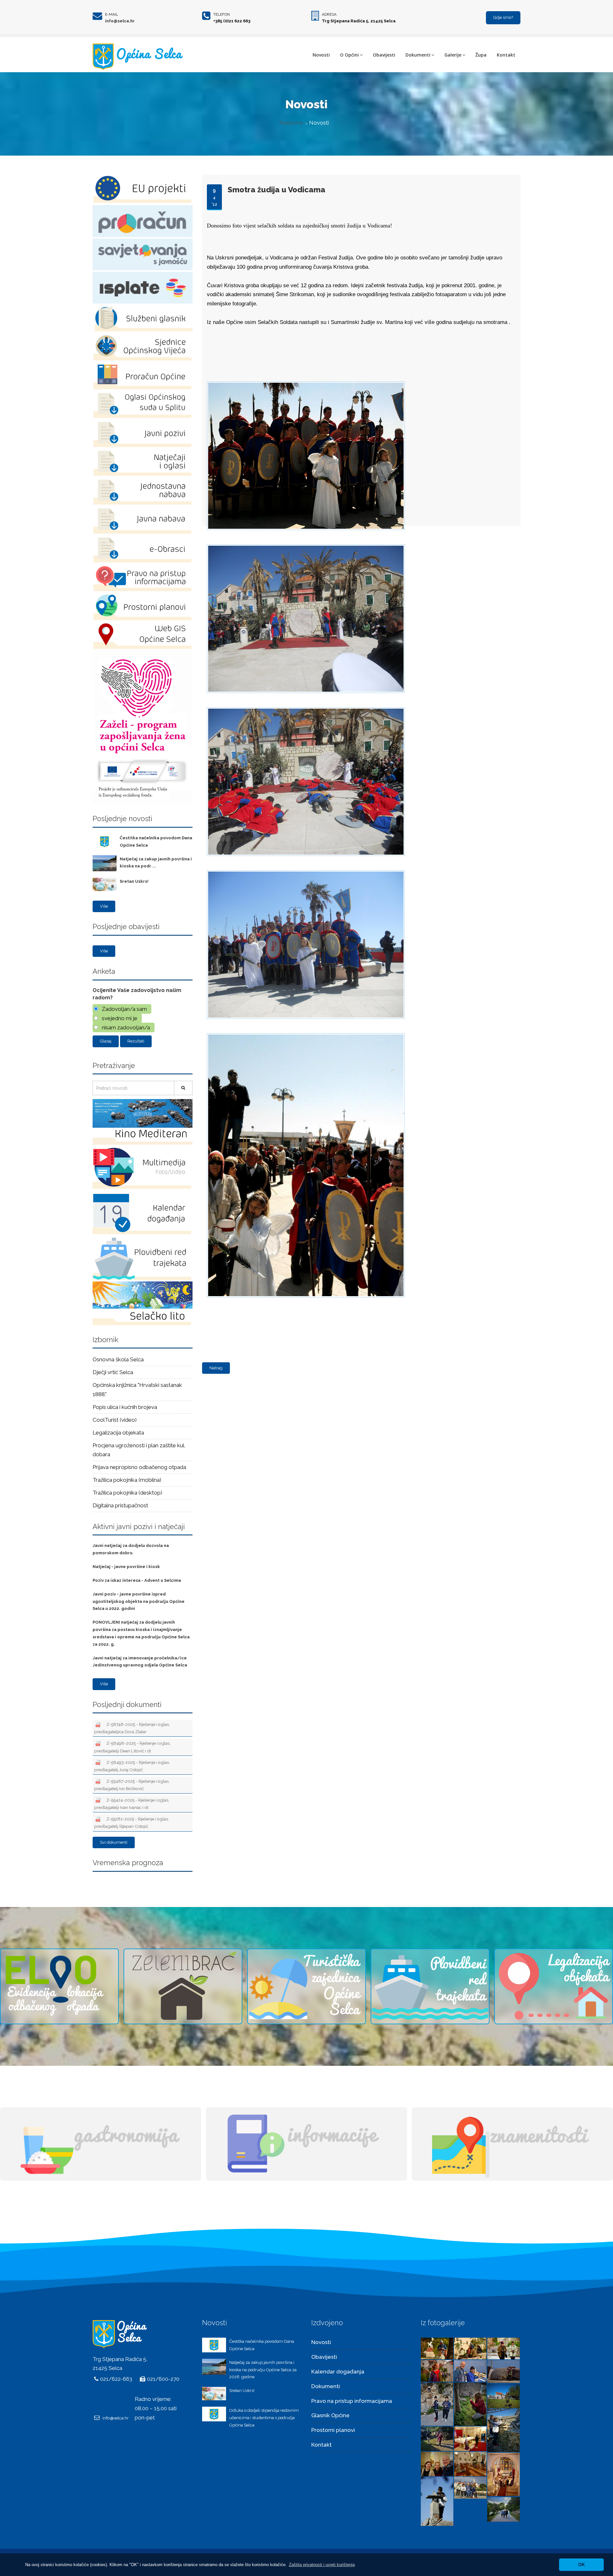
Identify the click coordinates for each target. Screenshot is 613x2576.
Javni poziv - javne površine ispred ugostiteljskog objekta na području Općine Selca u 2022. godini (139, 1601)
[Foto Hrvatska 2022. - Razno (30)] (503, 2430)
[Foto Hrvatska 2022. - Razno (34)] (503, 2371)
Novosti (321, 55)
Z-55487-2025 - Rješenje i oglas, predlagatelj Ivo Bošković (132, 1785)
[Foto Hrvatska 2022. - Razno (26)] (470, 2464)
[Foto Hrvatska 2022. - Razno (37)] (503, 2348)
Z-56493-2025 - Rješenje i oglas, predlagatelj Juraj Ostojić (132, 1766)
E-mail (112, 14)
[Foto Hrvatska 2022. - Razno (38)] (470, 2348)
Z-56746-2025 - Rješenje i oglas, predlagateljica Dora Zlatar (132, 1728)
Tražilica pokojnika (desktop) (127, 1493)
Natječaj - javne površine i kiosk (126, 1567)
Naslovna (291, 123)
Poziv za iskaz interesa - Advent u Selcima (137, 1580)
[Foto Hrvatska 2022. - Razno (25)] (503, 2474)
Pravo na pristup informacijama (352, 2401)
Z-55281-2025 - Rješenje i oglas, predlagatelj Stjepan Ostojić (132, 1822)
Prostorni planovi (333, 2430)
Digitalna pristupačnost (120, 1505)
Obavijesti (384, 55)
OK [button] (582, 2564)
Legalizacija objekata (118, 1433)
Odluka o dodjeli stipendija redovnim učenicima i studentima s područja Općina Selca (264, 2418)
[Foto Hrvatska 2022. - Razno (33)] (437, 2404)
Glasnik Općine (330, 2415)
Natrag (216, 1368)
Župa (481, 55)
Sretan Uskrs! (134, 881)
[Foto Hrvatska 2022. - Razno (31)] (503, 2395)
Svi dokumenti (114, 1842)
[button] (322, 2565)
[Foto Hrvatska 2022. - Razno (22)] (503, 2509)
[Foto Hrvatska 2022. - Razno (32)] (470, 2404)
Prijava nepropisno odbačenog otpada (139, 1467)
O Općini (349, 55)
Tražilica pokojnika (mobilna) (127, 1480)
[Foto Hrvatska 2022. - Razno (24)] (437, 2501)
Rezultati (136, 1041)
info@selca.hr (120, 21)
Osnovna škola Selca (118, 1359)
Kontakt (506, 55)
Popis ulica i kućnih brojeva (125, 1407)
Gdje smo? (503, 17)
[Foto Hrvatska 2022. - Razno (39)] (437, 2348)
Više (104, 906)
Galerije (453, 55)
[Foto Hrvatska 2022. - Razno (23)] (470, 2487)
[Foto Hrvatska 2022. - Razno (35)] (470, 2370)
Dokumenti (418, 55)
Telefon (222, 14)
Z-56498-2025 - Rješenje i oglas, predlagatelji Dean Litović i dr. (132, 1747)
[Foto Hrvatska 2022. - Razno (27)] (437, 2464)
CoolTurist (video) (115, 1420)
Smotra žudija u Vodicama (276, 190)
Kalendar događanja (338, 2372)
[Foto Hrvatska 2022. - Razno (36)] (437, 2370)
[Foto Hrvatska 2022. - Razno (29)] (437, 2438)
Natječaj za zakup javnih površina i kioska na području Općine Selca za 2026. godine (263, 2370)
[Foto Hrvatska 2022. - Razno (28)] (470, 2438)
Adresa (329, 14)
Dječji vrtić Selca (113, 1372)
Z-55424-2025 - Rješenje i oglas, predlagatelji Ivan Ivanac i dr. (132, 1804)
